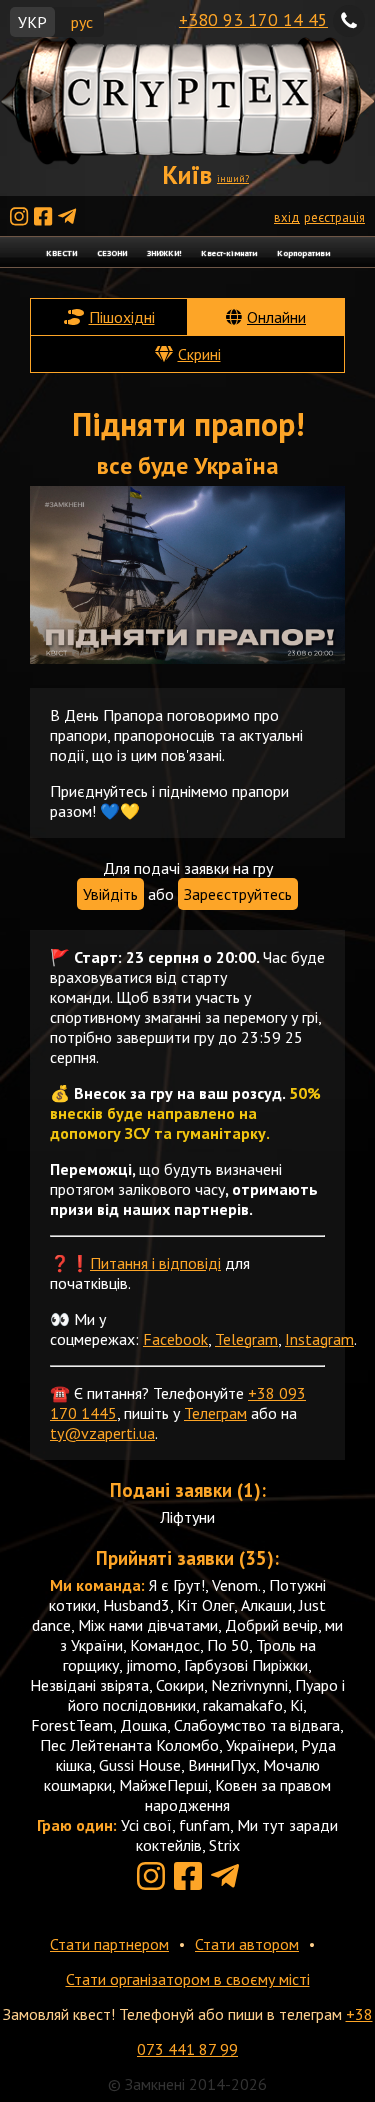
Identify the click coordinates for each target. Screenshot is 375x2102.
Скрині (199, 354)
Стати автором (247, 1944)
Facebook (175, 1339)
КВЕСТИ (61, 252)
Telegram (246, 1339)
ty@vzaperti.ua (102, 1433)
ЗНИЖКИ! (164, 252)
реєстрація (334, 217)
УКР (32, 22)
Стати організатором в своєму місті (188, 1979)
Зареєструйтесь (238, 894)
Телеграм (215, 1413)
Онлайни (276, 317)
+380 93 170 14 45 (253, 19)
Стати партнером (109, 1944)
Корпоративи (303, 252)
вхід (287, 217)
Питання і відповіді (155, 1263)
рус (82, 22)
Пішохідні (122, 317)
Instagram (319, 1339)
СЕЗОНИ (112, 252)
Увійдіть (110, 894)
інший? (233, 178)
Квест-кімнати (229, 252)
